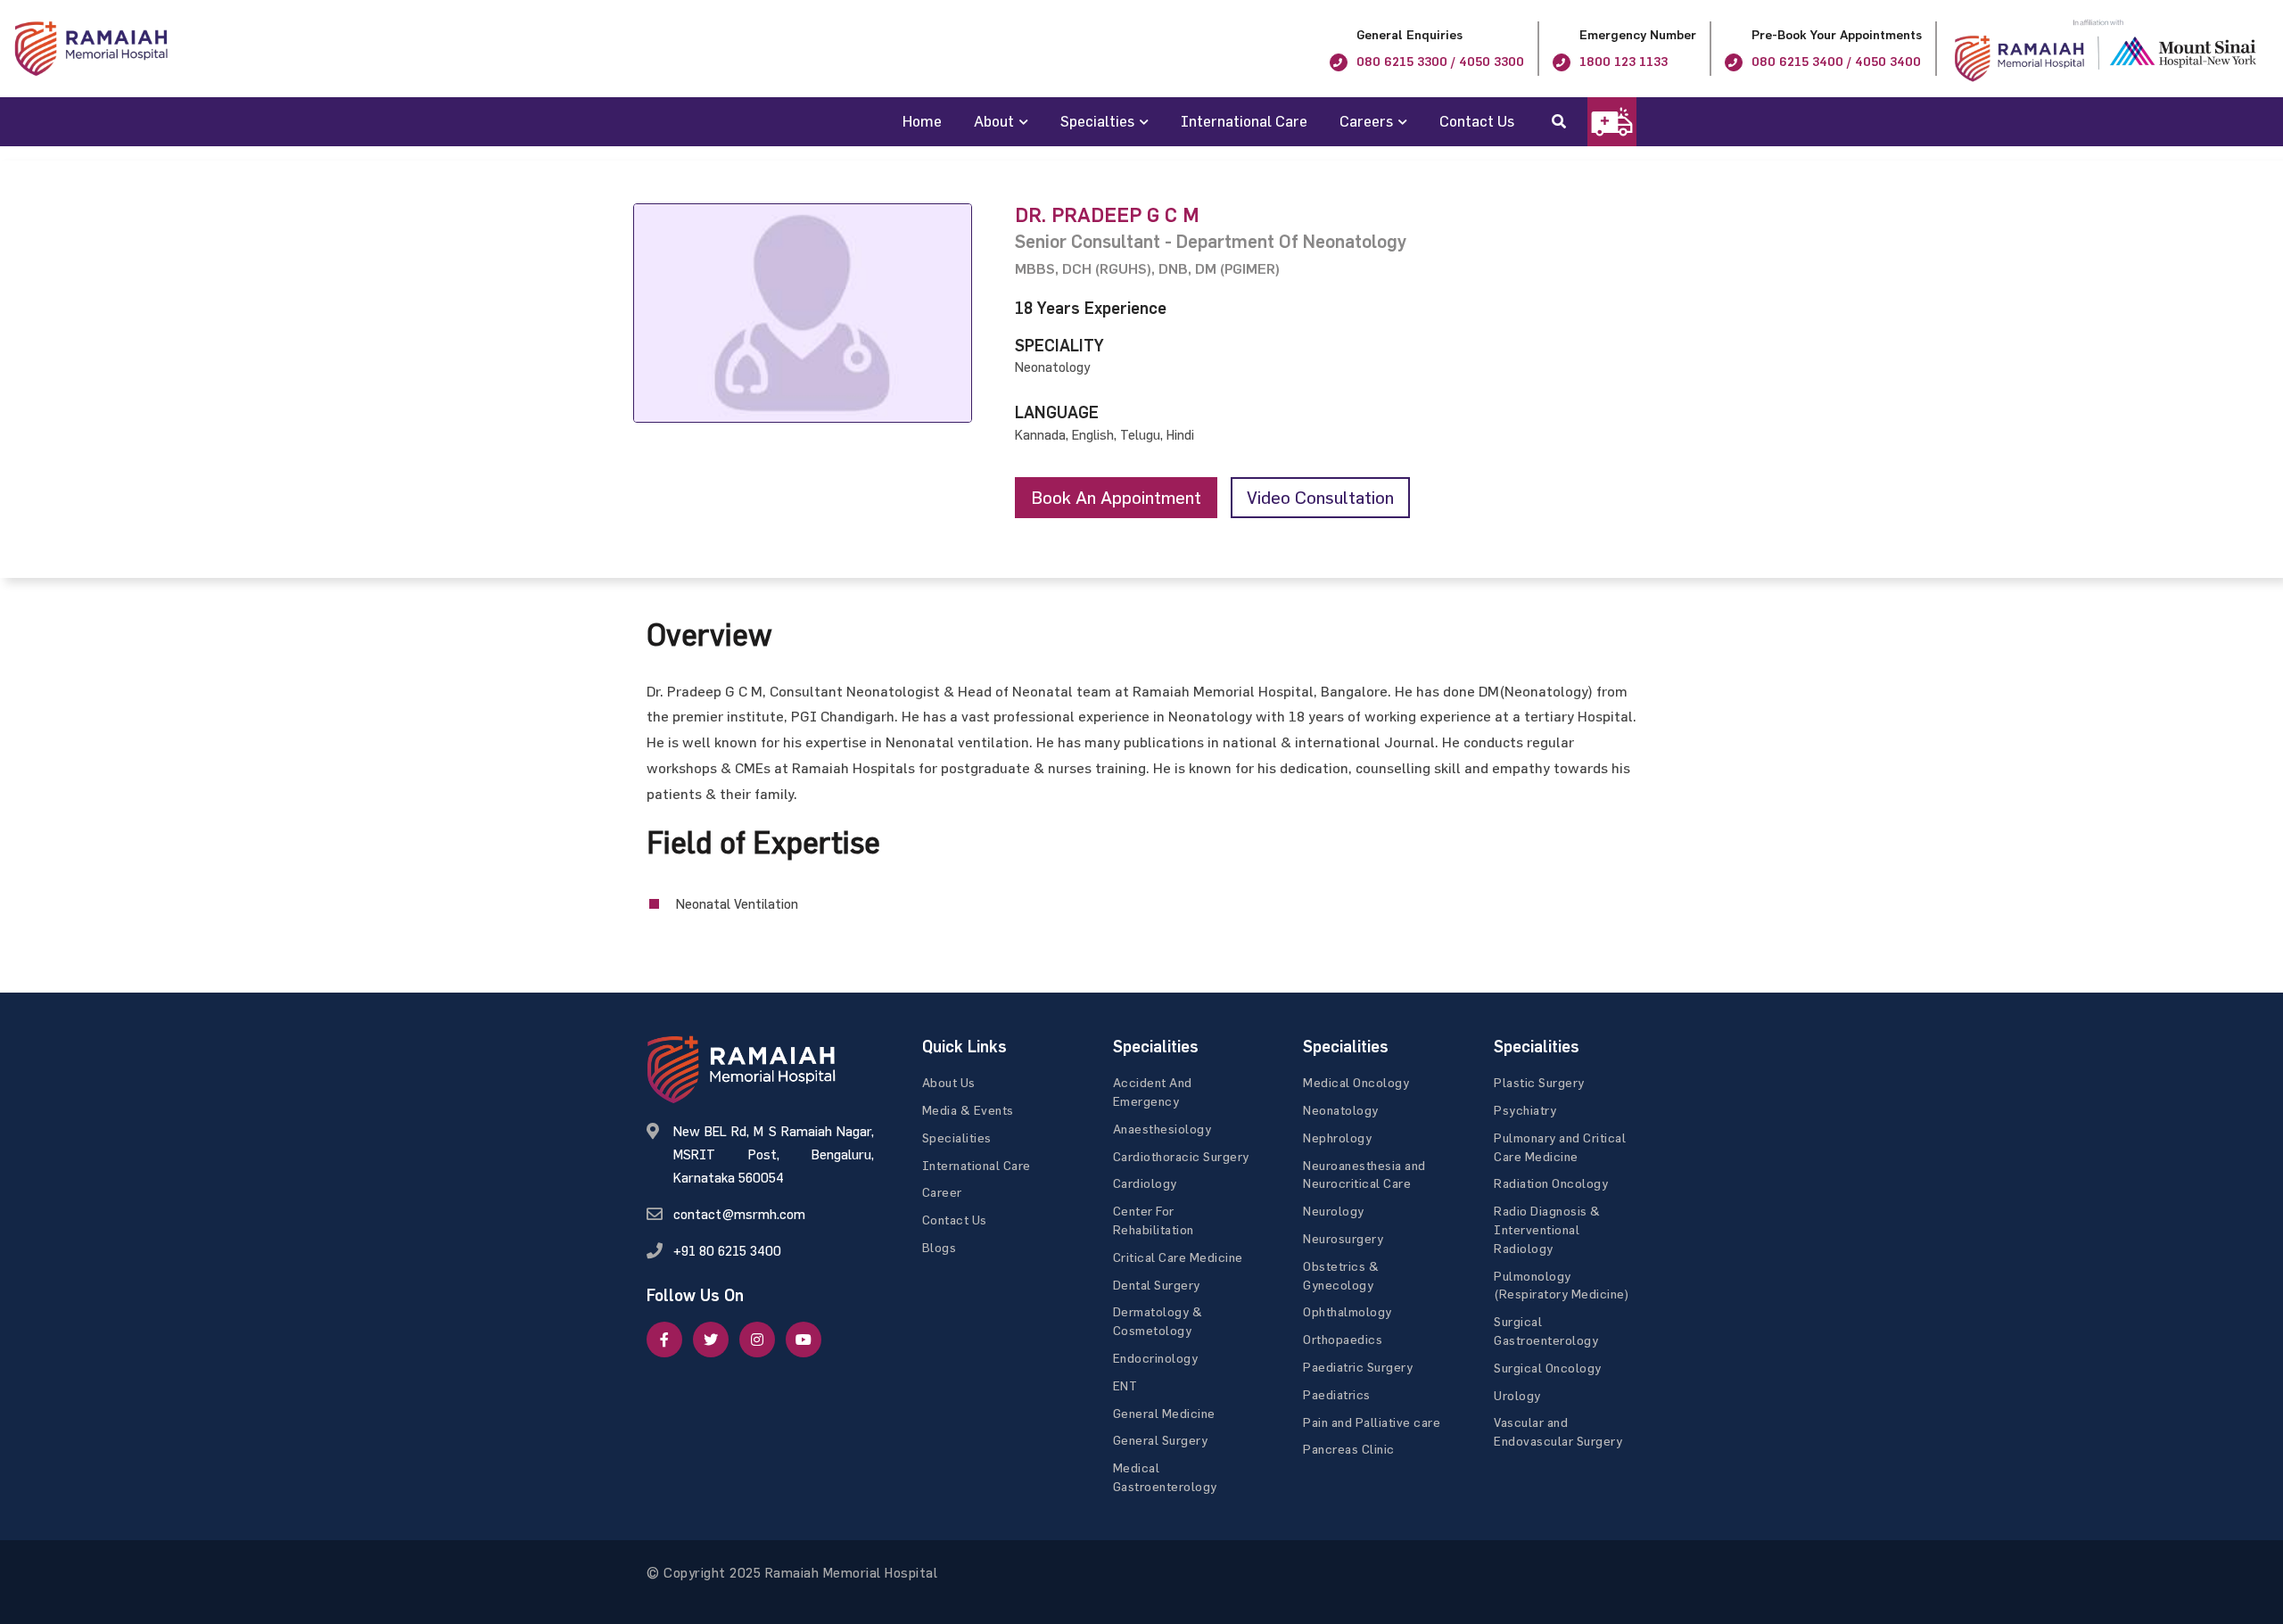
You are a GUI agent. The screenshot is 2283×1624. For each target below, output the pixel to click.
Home (922, 121)
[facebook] (664, 1340)
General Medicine (1164, 1413)
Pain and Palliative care (1372, 1422)
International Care (1244, 121)
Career (942, 1192)
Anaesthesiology (1162, 1129)
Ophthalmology (1348, 1311)
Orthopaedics (1343, 1339)
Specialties (1097, 121)
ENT (1125, 1385)
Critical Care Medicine (1178, 1257)
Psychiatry (1525, 1110)
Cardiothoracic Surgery (1181, 1156)
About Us (949, 1082)
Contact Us (1477, 121)
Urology (1517, 1395)
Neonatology (1341, 1110)
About (994, 121)
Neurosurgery (1343, 1238)
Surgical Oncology (1548, 1368)
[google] (757, 1340)
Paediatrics (1337, 1394)
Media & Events (968, 1110)
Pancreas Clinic (1349, 1449)
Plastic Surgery (1539, 1082)
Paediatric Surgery (1358, 1367)
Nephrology (1337, 1138)
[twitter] (711, 1340)
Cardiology (1145, 1183)
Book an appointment (1116, 497)
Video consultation (1320, 497)
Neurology (1334, 1211)
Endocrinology (1156, 1358)
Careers (1366, 121)
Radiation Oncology (1551, 1183)
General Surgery (1161, 1440)
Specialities (957, 1138)
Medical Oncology (1356, 1082)
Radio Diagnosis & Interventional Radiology (1547, 1229)
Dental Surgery (1157, 1285)
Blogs (940, 1247)
